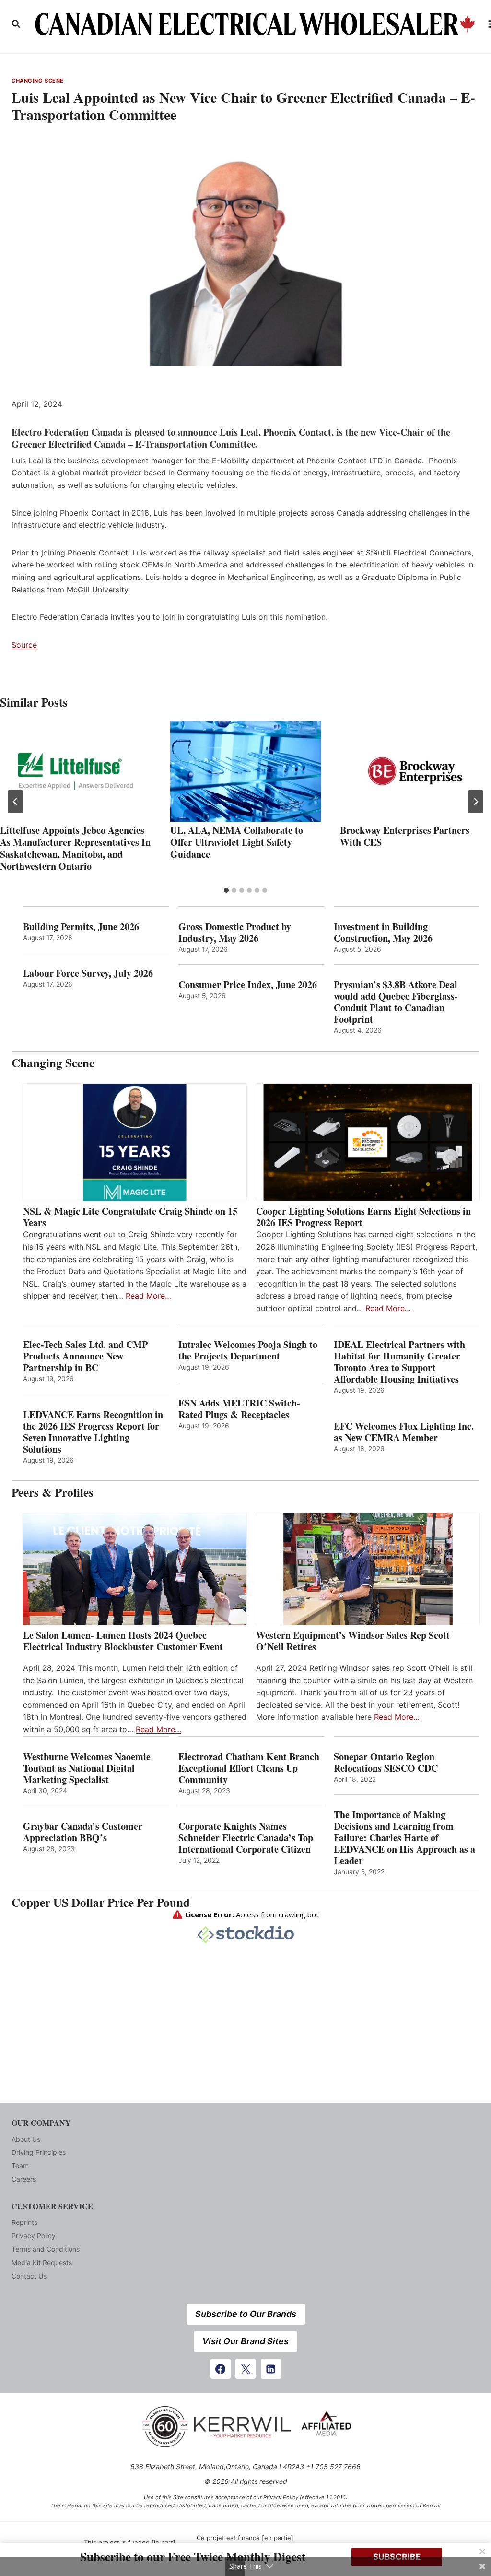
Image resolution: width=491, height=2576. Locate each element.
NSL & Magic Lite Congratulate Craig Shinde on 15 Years (130, 1217)
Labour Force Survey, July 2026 (88, 973)
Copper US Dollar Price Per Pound (101, 1902)
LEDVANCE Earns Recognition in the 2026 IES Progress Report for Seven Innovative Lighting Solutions (93, 1432)
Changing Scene (38, 81)
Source (24, 645)
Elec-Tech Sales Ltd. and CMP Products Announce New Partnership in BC (85, 1356)
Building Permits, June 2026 (81, 927)
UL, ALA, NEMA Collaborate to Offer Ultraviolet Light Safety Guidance (237, 842)
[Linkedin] (271, 2369)
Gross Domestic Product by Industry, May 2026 (235, 933)
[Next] (476, 802)
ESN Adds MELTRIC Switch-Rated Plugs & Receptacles (239, 1409)
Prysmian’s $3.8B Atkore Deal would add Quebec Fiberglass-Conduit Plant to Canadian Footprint (396, 1002)
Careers (24, 2179)
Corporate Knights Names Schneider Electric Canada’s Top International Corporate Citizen (246, 1838)
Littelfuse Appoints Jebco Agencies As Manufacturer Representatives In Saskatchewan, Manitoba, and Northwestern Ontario (75, 848)
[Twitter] (245, 2369)
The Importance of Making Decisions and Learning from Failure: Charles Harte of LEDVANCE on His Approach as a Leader (404, 1838)
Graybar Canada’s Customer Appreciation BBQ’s (83, 1832)
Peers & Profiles (53, 1492)
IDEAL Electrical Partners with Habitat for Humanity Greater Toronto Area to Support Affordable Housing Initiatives (399, 1362)
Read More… (148, 1296)
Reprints (24, 2222)
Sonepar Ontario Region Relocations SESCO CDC (386, 1762)
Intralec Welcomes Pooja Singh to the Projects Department (248, 1350)
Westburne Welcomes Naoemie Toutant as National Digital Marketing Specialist (87, 1768)
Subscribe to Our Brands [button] (246, 2314)
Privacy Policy (34, 2236)
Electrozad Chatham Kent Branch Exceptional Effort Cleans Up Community (249, 1768)
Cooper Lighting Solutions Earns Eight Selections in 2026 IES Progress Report (363, 1217)
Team (20, 2166)
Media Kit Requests (42, 2263)
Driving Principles (39, 2152)
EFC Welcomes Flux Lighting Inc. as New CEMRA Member (404, 1432)
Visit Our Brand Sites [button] (245, 2341)
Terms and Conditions (46, 2249)
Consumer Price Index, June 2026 (248, 985)
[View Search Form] (16, 24)
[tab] (226, 890)
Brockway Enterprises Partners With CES (405, 836)
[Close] (482, 2552)
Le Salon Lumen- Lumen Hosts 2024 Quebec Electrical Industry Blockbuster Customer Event (123, 1641)
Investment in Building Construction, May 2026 (383, 933)
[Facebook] (221, 2369)
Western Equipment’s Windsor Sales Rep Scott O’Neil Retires (353, 1641)
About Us (26, 2139)
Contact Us (29, 2276)
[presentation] (76, 771)
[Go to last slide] (15, 802)
